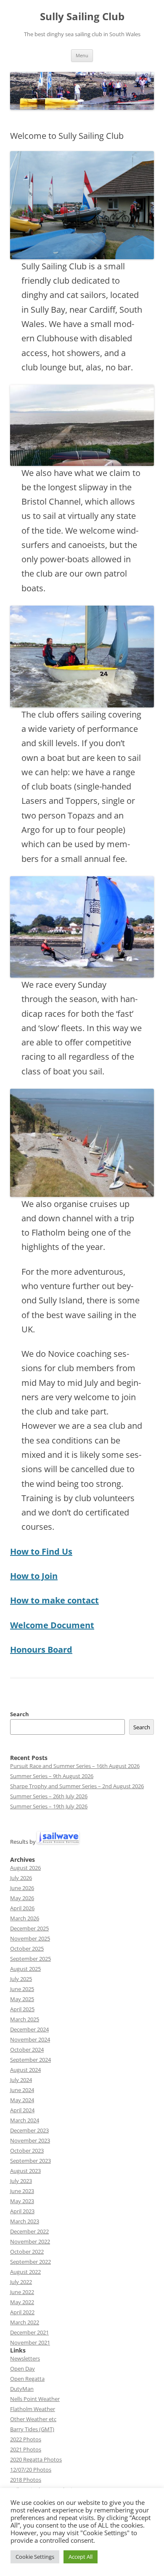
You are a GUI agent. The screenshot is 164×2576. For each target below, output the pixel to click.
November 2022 (30, 2241)
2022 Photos (26, 2439)
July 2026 (21, 1878)
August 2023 (25, 2171)
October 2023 (27, 2151)
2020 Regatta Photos (36, 2459)
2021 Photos (26, 2449)
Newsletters (25, 2358)
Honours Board (41, 1650)
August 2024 (25, 2070)
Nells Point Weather (35, 2399)
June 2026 (22, 1888)
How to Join (34, 1576)
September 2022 (30, 2262)
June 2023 (22, 2191)
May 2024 (22, 2100)
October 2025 (27, 1949)
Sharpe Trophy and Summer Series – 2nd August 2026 (77, 1786)
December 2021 (29, 2332)
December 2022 (29, 2231)
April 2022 (22, 2312)
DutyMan (22, 2389)
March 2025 (25, 2019)
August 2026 (25, 1868)
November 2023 (30, 2140)
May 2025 (22, 1999)
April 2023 (22, 2211)
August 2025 (25, 1969)
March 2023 (25, 2221)
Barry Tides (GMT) (32, 2429)
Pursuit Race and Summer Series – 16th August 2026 (75, 1766)
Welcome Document (52, 1625)
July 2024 (21, 2080)
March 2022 (25, 2322)
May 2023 (22, 2201)
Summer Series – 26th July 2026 (49, 1796)
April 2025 (22, 2009)
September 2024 (30, 2060)
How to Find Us (41, 1551)
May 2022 (22, 2302)
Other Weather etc (33, 2419)
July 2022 (21, 2282)
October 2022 (27, 2252)
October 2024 (27, 2050)
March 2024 (25, 2120)
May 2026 (22, 1898)
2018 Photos (26, 2480)
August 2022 (25, 2272)
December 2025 (29, 1928)
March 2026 (25, 1918)
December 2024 (29, 2029)
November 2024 (30, 2039)
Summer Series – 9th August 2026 (52, 1776)
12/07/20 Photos (31, 2470)
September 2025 (30, 1959)
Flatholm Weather (33, 2409)
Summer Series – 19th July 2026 (49, 1806)
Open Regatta (27, 2379)
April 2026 (22, 1908)
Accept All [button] (81, 2557)
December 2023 (29, 2130)
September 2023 (30, 2161)
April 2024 (22, 2110)
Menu (82, 55)
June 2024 (22, 2090)
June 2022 (22, 2292)
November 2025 (30, 1938)
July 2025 (21, 1979)
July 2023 (21, 2181)
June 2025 (22, 1989)
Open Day (22, 2369)
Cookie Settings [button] (35, 2557)
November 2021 (30, 2342)
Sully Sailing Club (82, 17)
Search (20, 1714)
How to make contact (54, 1600)
